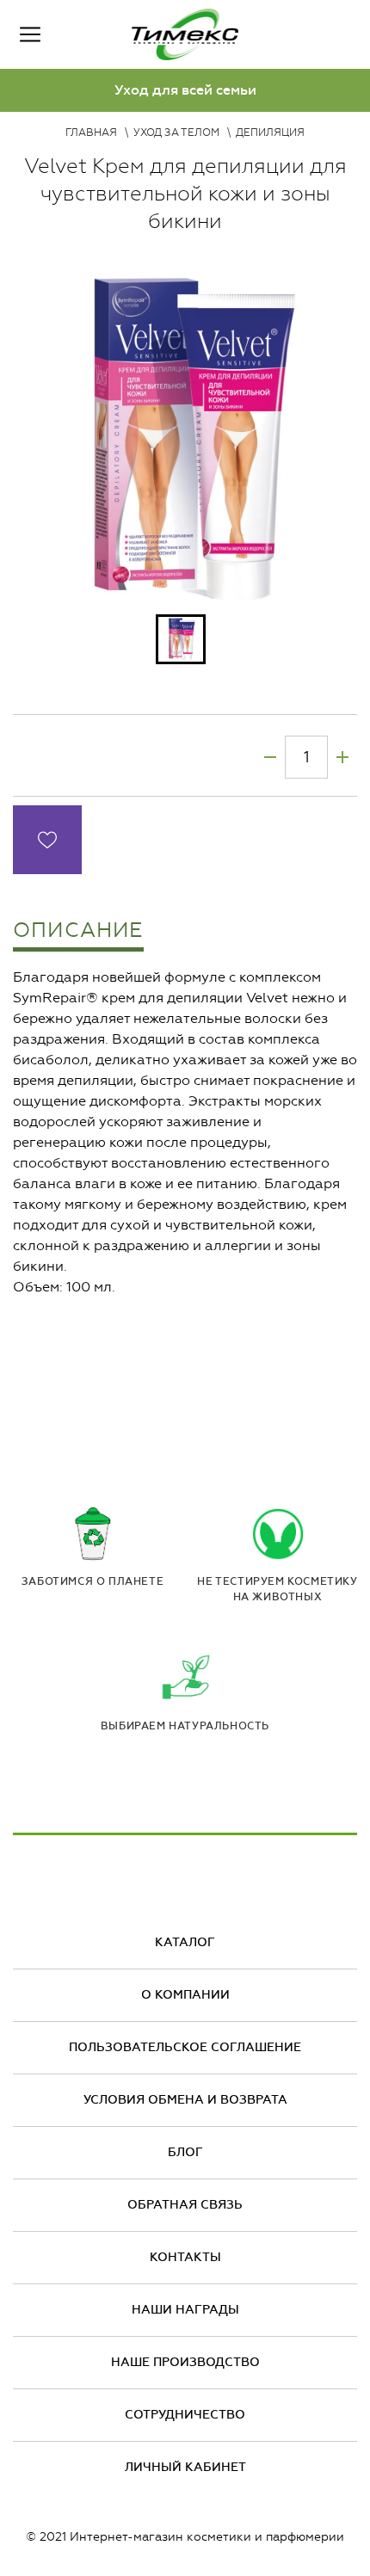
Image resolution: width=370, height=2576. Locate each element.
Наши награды (185, 2310)
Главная (91, 132)
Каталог (185, 1942)
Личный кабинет (185, 2467)
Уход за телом (176, 132)
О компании (185, 1995)
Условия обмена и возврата (185, 2100)
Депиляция (270, 132)
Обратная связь (185, 2205)
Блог (185, 2152)
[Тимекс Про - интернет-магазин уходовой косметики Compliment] (185, 34)
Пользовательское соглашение (185, 2047)
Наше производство (185, 2362)
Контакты (185, 2257)
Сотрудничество (185, 2415)
